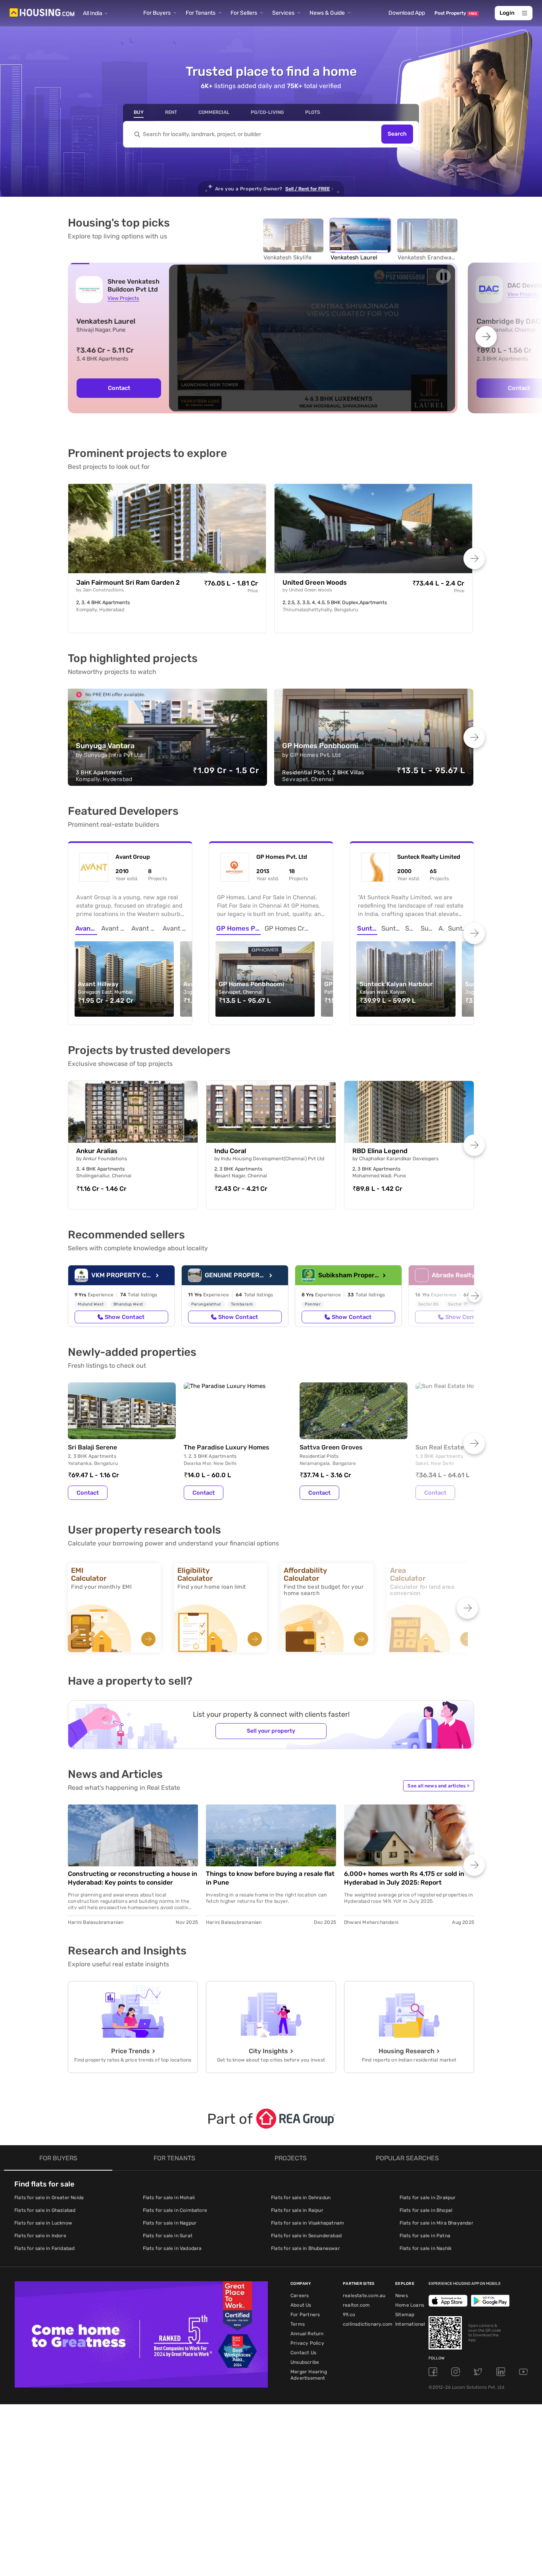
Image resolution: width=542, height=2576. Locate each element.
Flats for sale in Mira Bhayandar (436, 2223)
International (410, 2324)
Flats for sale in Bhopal (426, 2210)
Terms (298, 2324)
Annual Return (307, 2334)
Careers (300, 2296)
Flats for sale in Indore (40, 2236)
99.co (349, 2315)
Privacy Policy (307, 2343)
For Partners (305, 2315)
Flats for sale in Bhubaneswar (306, 2248)
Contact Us (303, 2353)
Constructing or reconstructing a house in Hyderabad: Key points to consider (133, 1878)
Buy (139, 112)
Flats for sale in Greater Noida (49, 2198)
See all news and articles (438, 1786)
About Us (301, 2305)
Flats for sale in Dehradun (301, 2198)
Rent (171, 112)
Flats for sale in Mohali (169, 2198)
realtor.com (356, 2305)
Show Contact (125, 1317)
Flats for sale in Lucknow (43, 2223)
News (402, 2296)
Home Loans (410, 2305)
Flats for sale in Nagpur (170, 2223)
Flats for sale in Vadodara (172, 2248)
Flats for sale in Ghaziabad (45, 2210)
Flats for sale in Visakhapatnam (308, 2223)
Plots (313, 112)
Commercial (214, 112)
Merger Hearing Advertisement (309, 2375)
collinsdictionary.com (368, 2324)
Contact (119, 388)
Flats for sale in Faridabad (44, 2248)
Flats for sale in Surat (168, 2236)
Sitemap (405, 2315)
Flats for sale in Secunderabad (306, 2236)
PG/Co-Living (267, 112)
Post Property (456, 13)
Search (397, 134)
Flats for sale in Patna (425, 2236)
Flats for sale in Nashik (426, 2248)
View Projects (123, 298)
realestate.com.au (364, 2296)
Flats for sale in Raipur (297, 2210)
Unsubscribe (305, 2362)
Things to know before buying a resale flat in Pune (270, 1878)
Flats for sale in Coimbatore (175, 2210)
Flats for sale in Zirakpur (428, 2198)
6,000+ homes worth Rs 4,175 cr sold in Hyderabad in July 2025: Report (404, 1878)
